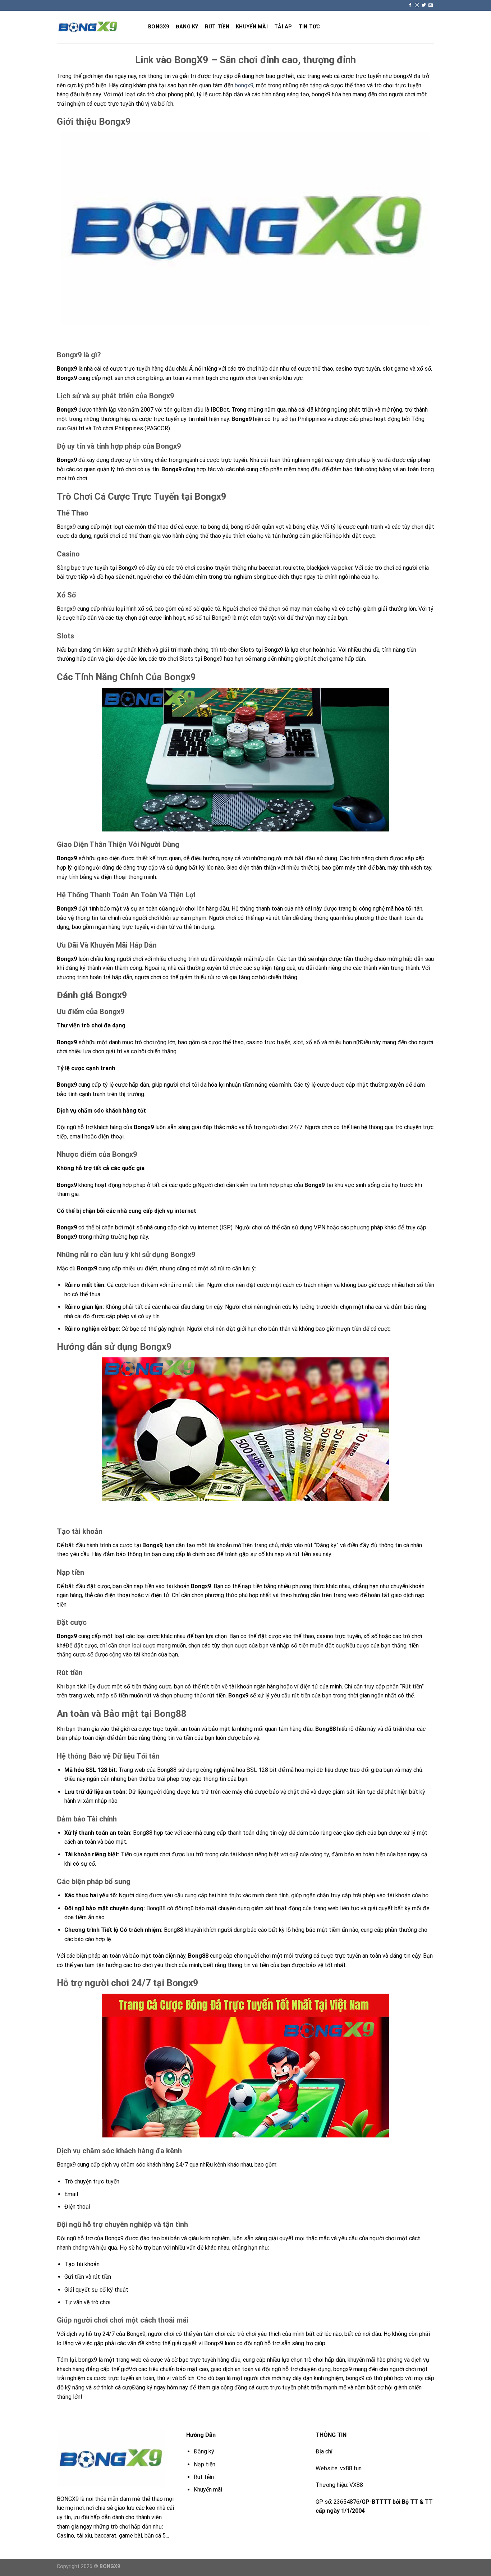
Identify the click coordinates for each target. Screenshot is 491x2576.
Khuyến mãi (252, 27)
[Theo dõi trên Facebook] (410, 5)
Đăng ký (187, 27)
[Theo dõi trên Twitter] (424, 5)
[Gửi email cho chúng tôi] (431, 5)
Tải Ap (283, 27)
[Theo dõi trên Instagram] (417, 5)
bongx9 (244, 85)
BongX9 (159, 27)
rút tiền (217, 27)
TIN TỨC (309, 27)
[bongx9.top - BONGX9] (97, 27)
